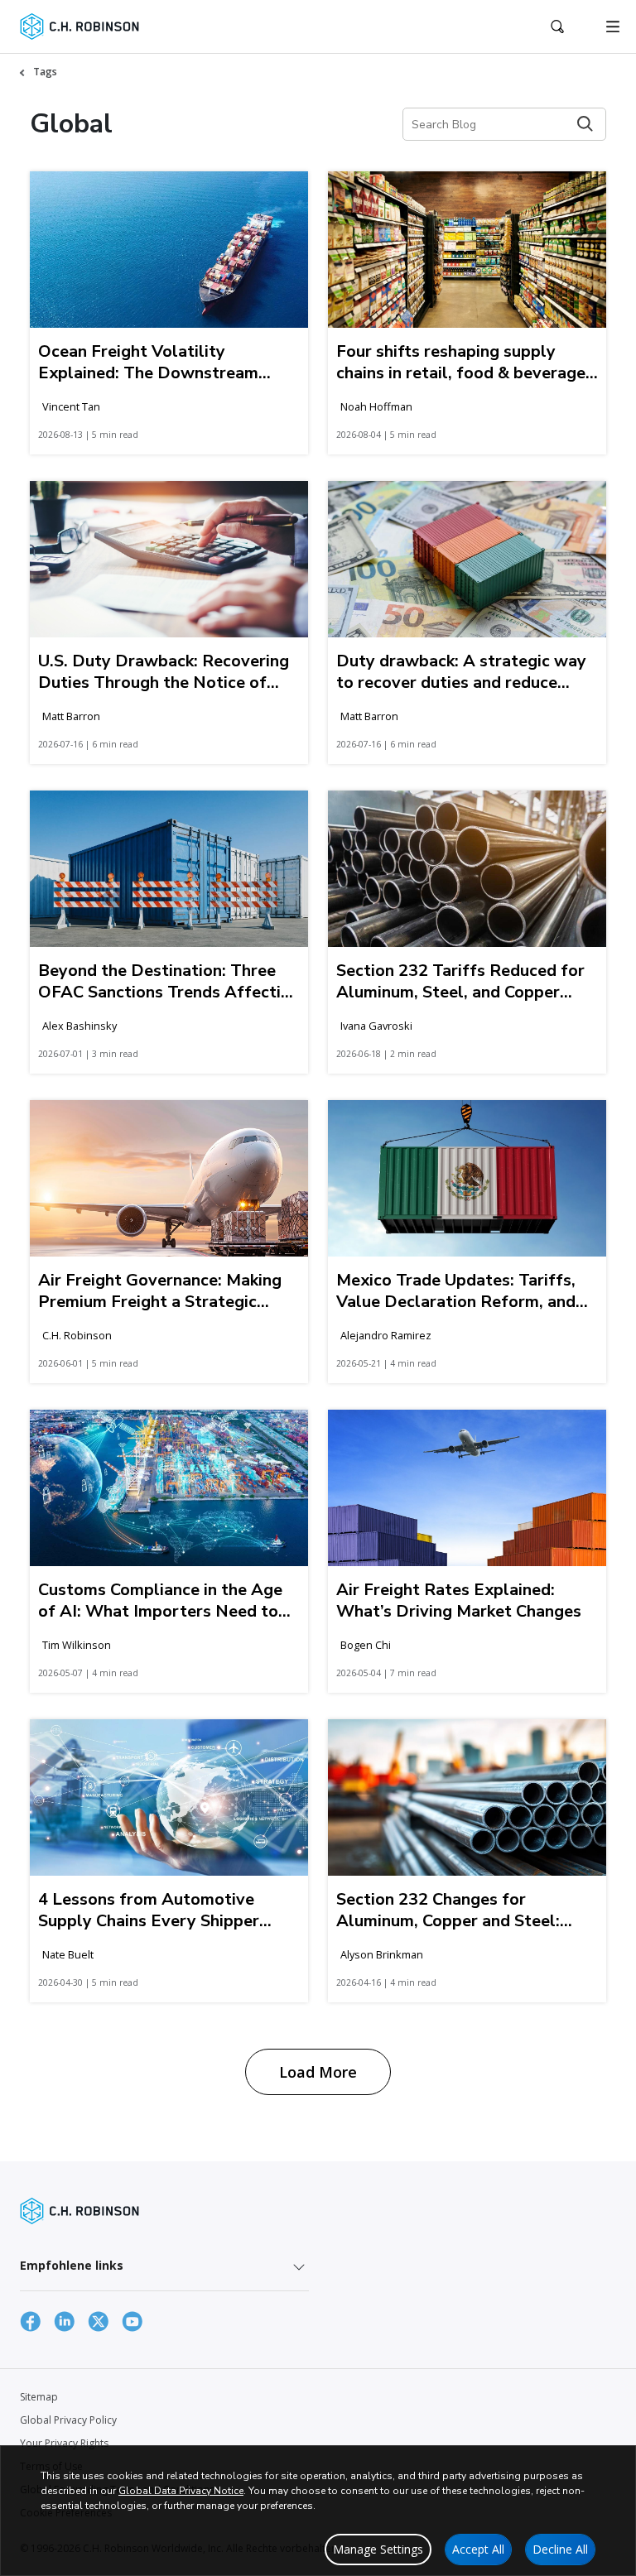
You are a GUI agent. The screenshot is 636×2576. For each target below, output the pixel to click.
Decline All (560, 2549)
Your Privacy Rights (64, 2443)
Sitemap (39, 2397)
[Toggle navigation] (613, 26)
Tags (45, 72)
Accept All (478, 2549)
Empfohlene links (72, 2265)
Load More (318, 2072)
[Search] (585, 124)
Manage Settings (378, 2549)
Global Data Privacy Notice (181, 2491)
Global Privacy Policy (68, 2420)
